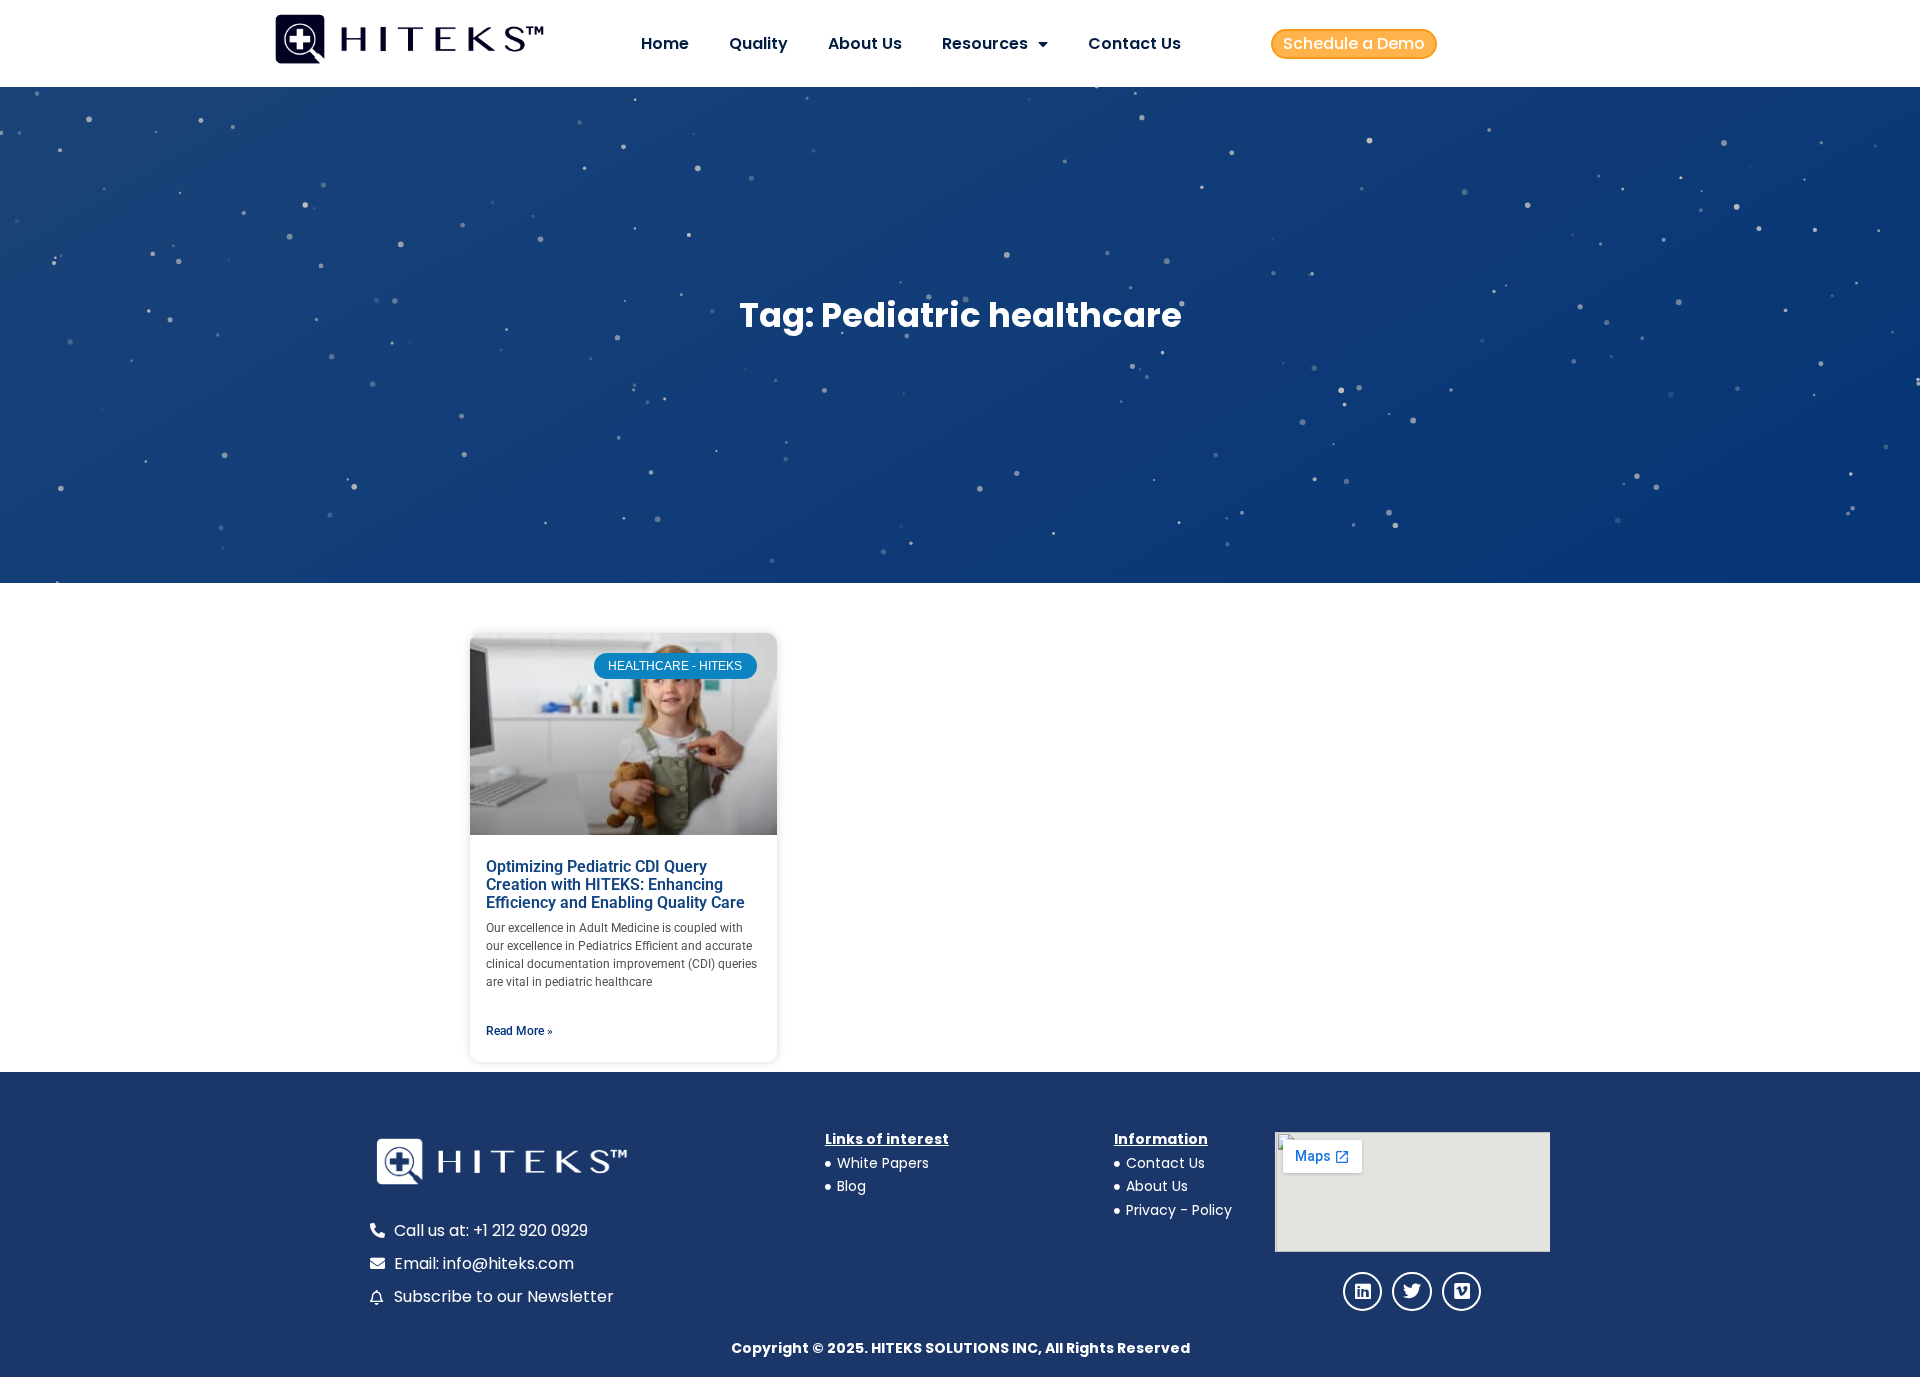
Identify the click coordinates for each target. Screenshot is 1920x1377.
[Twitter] (1412, 1292)
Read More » (519, 1031)
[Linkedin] (1363, 1292)
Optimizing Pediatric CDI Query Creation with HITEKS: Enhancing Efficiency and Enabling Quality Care (615, 884)
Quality (758, 43)
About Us (865, 43)
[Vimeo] (1462, 1292)
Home (665, 43)
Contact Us (1134, 43)
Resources (985, 43)
